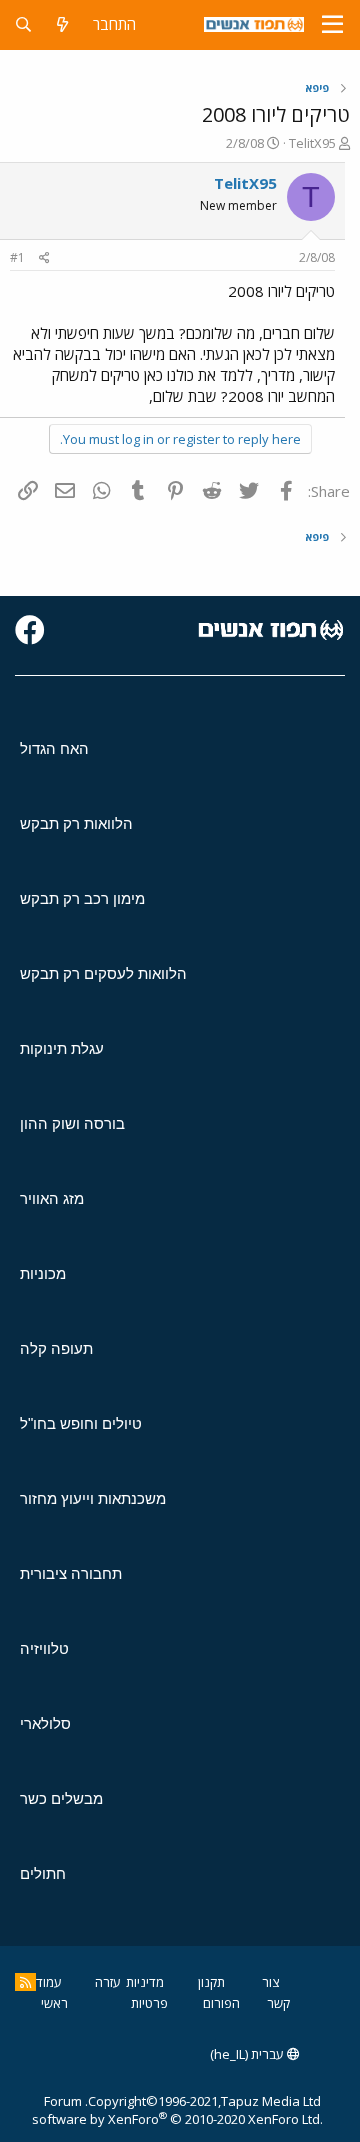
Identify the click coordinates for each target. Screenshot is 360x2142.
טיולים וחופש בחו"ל (81, 1423)
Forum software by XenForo (177, 2110)
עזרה (108, 1982)
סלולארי (45, 1723)
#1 (17, 257)
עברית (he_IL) (248, 2054)
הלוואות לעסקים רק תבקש (103, 973)
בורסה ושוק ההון (72, 1123)
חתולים (43, 1873)
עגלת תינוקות (62, 1048)
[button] (332, 25)
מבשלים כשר (61, 1798)
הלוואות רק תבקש (76, 823)
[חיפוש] (23, 24)
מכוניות (43, 1273)
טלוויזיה (44, 1648)
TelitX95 (312, 143)
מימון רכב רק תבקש (82, 898)
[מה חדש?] (62, 24)
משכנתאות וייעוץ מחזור (93, 1498)
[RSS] (25, 1982)
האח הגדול (54, 748)
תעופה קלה (56, 1348)
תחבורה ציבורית (71, 1573)
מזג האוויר (52, 1198)
